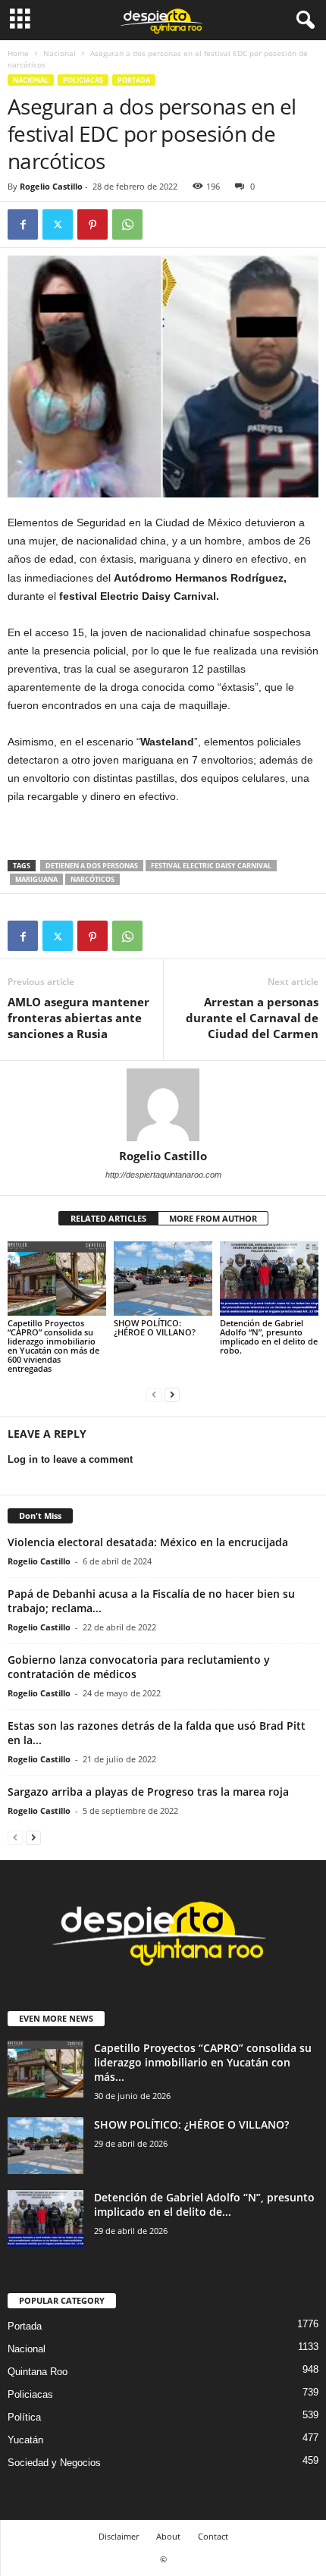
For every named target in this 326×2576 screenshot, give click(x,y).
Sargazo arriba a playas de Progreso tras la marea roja (148, 1792)
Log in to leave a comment (70, 1459)
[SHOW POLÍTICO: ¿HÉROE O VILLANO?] (163, 1278)
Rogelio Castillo (51, 186)
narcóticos (92, 879)
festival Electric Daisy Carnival (211, 866)
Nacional (60, 53)
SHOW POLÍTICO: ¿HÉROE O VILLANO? (155, 1327)
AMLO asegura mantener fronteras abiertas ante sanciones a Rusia (78, 1018)
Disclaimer (119, 2536)
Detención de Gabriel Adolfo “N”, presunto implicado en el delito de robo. (269, 1337)
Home (18, 53)
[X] (58, 224)
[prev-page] (154, 1394)
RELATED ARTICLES (108, 1218)
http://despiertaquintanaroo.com (163, 1175)
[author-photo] (163, 1105)
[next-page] (172, 1394)
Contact (213, 2536)
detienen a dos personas (92, 866)
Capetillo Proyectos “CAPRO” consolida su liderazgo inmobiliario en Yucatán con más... (203, 2062)
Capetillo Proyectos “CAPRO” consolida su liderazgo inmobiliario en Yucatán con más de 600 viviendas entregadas (53, 1346)
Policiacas (83, 80)
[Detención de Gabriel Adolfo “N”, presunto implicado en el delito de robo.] (269, 1278)
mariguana (36, 879)
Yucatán (25, 2440)
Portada (134, 80)
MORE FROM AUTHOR (213, 1218)
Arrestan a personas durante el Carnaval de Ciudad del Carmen (252, 1018)
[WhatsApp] (127, 224)
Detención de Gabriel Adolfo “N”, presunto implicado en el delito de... (204, 2204)
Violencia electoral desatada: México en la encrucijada (148, 1542)
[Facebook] (23, 224)
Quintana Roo (38, 2372)
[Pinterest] (92, 224)
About (168, 2536)
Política (24, 2417)
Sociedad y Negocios (54, 2463)
